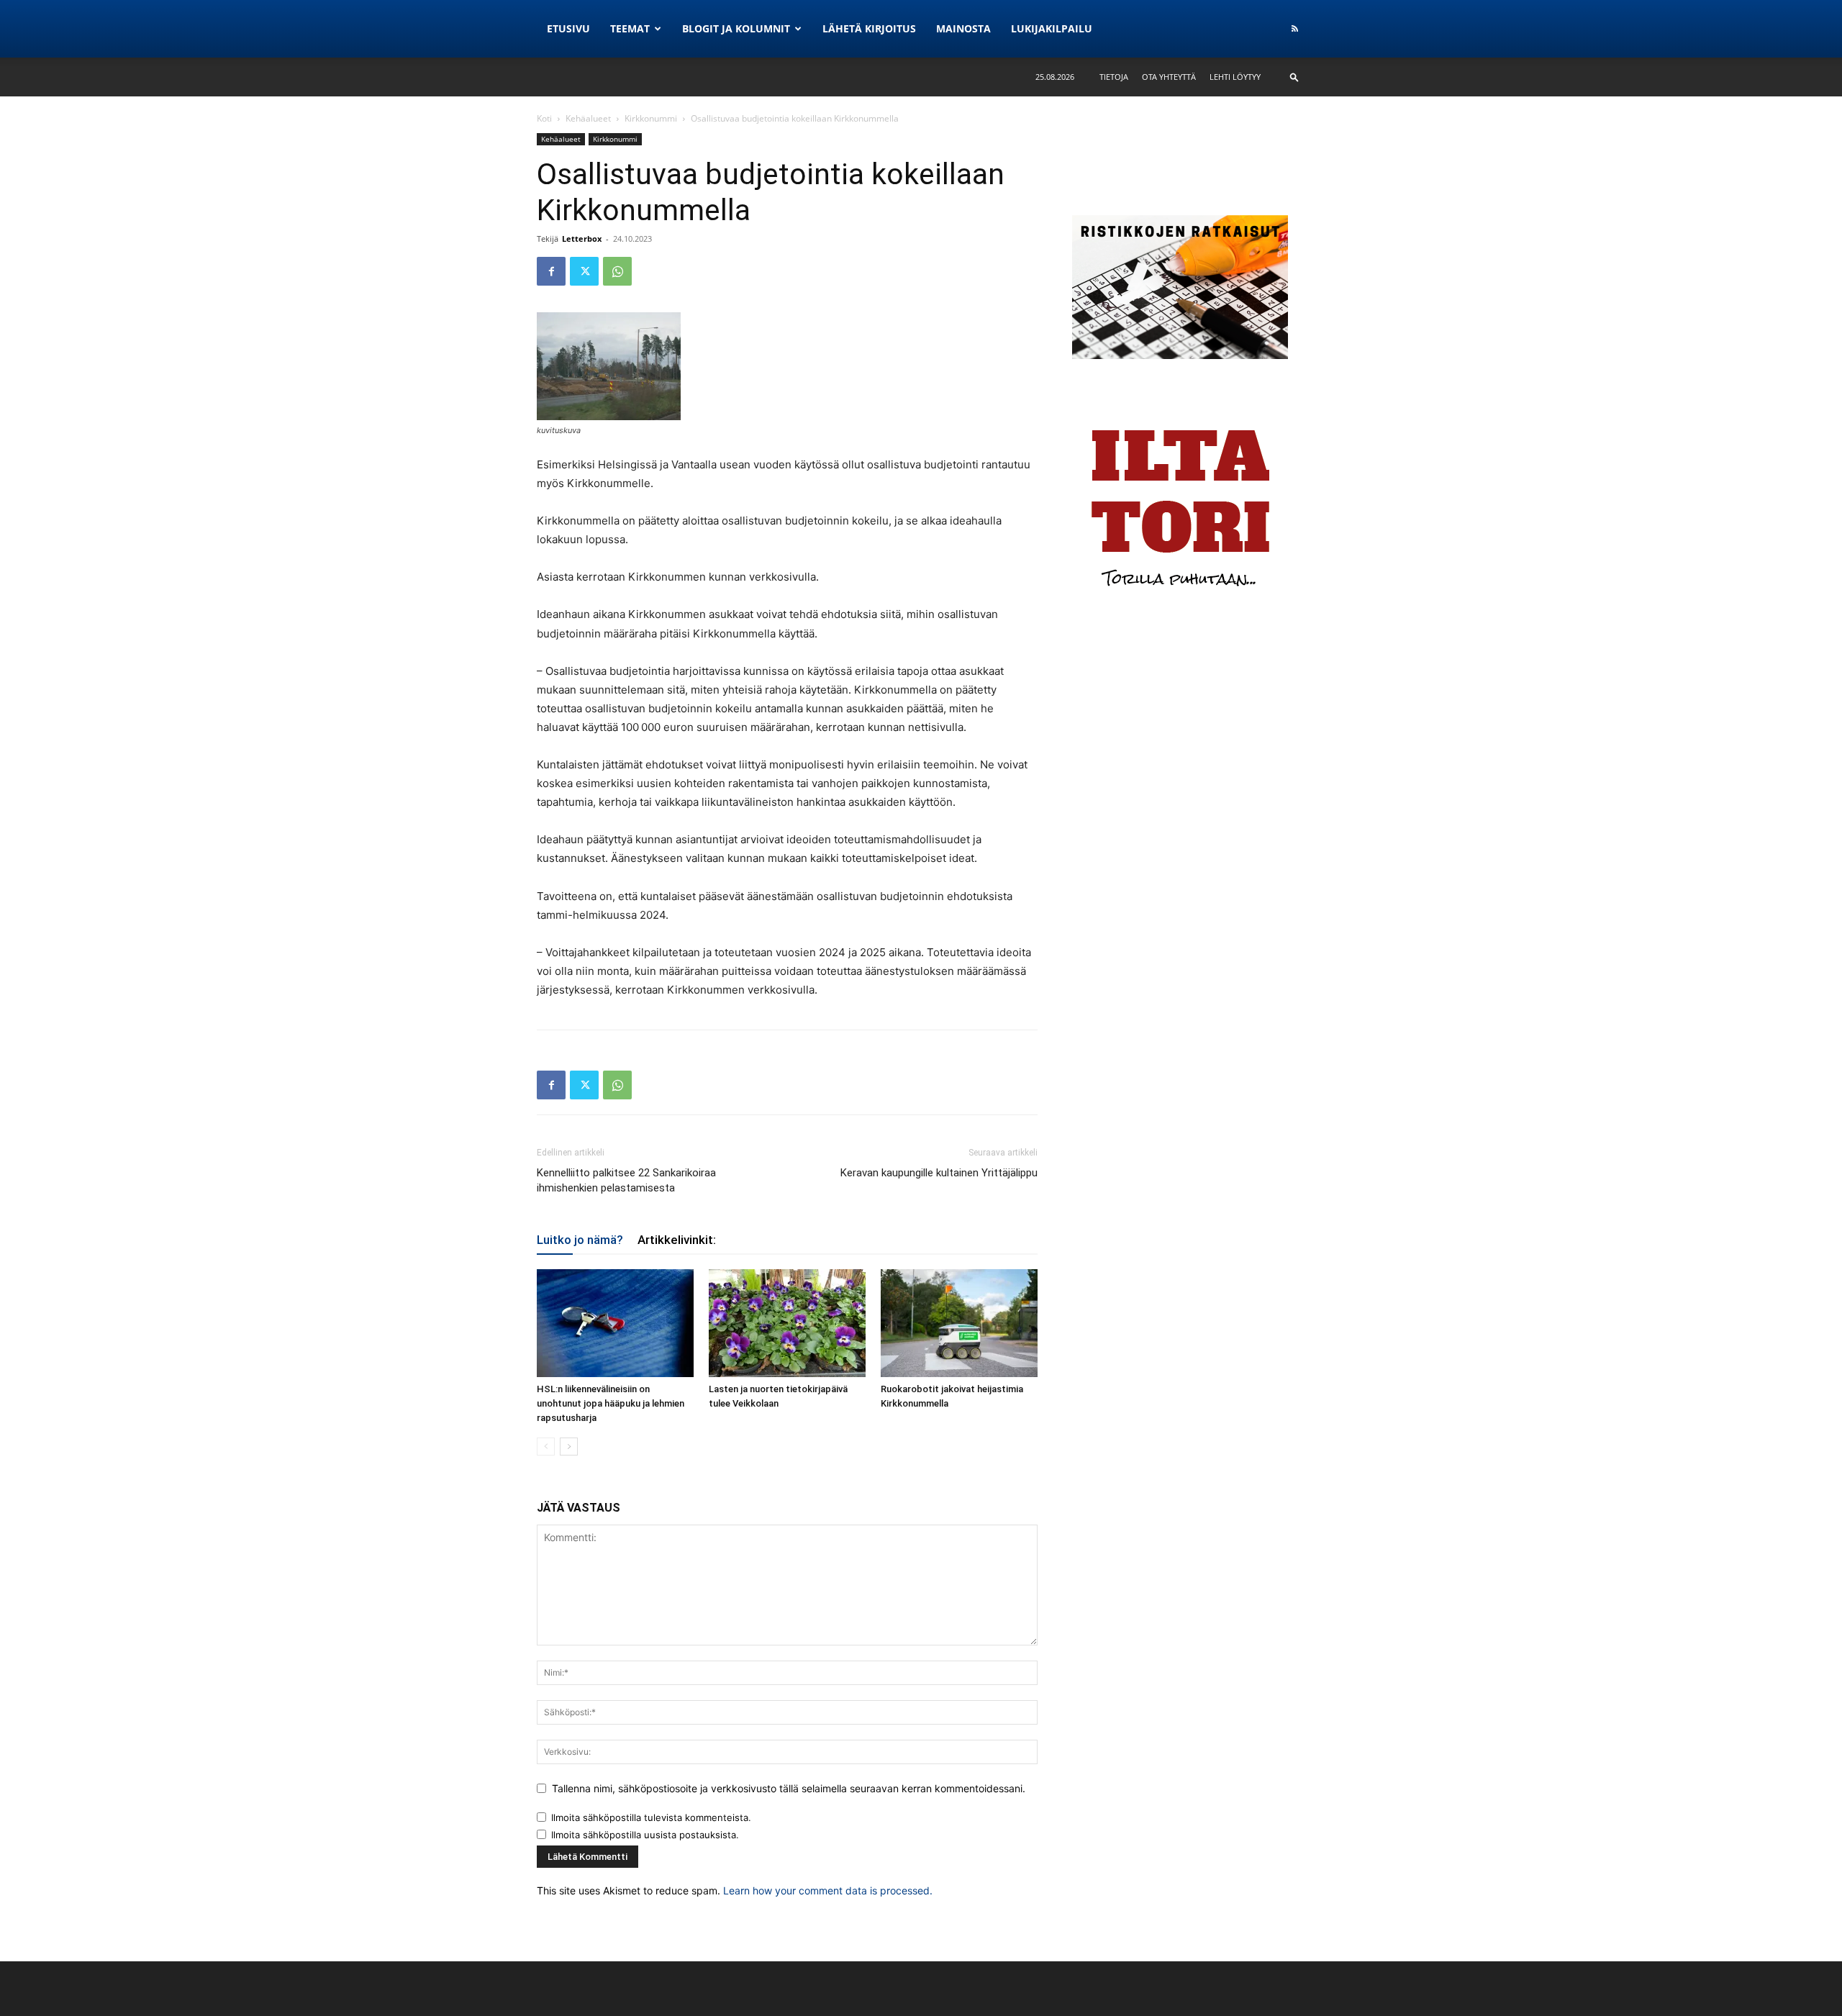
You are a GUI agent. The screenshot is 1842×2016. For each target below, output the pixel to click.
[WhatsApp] (617, 271)
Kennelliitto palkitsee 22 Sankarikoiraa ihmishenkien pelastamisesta (626, 1180)
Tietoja (1114, 77)
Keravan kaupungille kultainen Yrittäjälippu (939, 1173)
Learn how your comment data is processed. (828, 1890)
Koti (544, 118)
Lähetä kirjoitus (869, 28)
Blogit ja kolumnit (736, 28)
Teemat (630, 28)
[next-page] (569, 1447)
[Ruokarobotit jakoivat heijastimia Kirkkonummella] (959, 1323)
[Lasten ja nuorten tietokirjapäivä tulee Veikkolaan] (787, 1323)
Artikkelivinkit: (677, 1240)
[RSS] (1294, 29)
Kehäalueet (588, 118)
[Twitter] (584, 271)
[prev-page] (546, 1447)
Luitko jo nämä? (580, 1240)
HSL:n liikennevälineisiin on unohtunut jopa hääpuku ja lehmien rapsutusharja (611, 1403)
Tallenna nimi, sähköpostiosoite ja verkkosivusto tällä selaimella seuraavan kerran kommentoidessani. (789, 1788)
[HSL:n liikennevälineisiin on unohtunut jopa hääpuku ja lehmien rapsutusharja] (615, 1323)
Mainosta (963, 28)
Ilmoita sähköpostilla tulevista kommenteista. (651, 1817)
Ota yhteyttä (1169, 77)
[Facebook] (551, 271)
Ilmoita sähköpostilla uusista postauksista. (645, 1835)
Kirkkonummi (651, 118)
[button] (1294, 77)
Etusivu (568, 28)
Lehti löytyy (1235, 77)
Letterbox (582, 239)
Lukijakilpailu (1052, 28)
